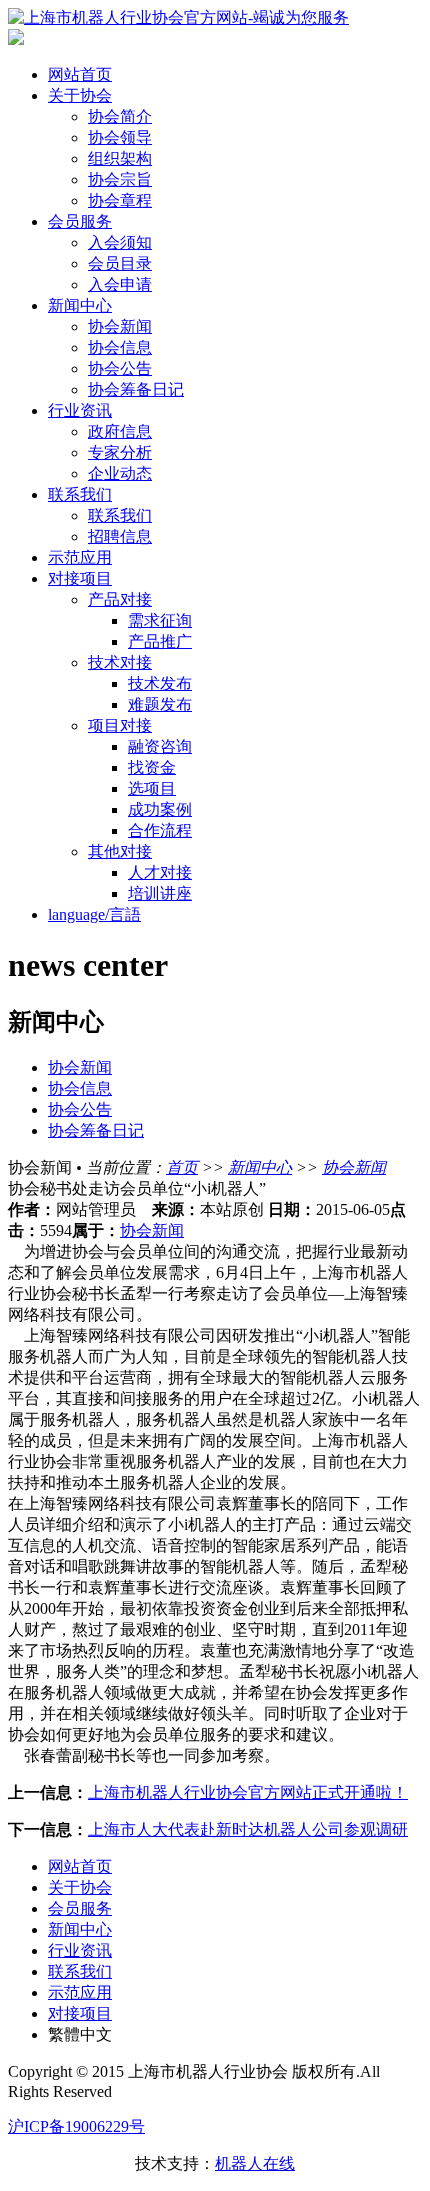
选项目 (152, 788)
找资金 (152, 767)
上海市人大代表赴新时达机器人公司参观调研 (248, 1829)
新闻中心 (80, 305)
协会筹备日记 (136, 389)
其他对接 (120, 851)
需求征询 (160, 620)
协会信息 (120, 347)
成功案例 (160, 809)
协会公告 (120, 368)
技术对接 (120, 662)
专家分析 (120, 452)
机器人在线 (255, 2163)
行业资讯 (80, 410)
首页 (182, 1167)
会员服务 (80, 221)
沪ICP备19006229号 (76, 2126)
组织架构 (120, 158)
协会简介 (120, 116)
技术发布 (160, 683)
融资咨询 (160, 746)
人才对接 (160, 872)
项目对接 (120, 725)
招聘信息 (120, 536)
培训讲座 (160, 893)
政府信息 (120, 431)
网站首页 (80, 74)
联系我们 (80, 494)
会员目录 (120, 263)
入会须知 (120, 242)
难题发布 (160, 704)
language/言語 (94, 914)
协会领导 (120, 137)
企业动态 (120, 473)
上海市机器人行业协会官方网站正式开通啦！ (248, 1792)
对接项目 (80, 578)
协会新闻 (120, 326)
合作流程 (160, 830)
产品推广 (160, 641)
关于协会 (80, 95)
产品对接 (120, 599)
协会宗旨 (120, 179)
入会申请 (120, 284)
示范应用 (80, 557)
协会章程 (120, 200)
